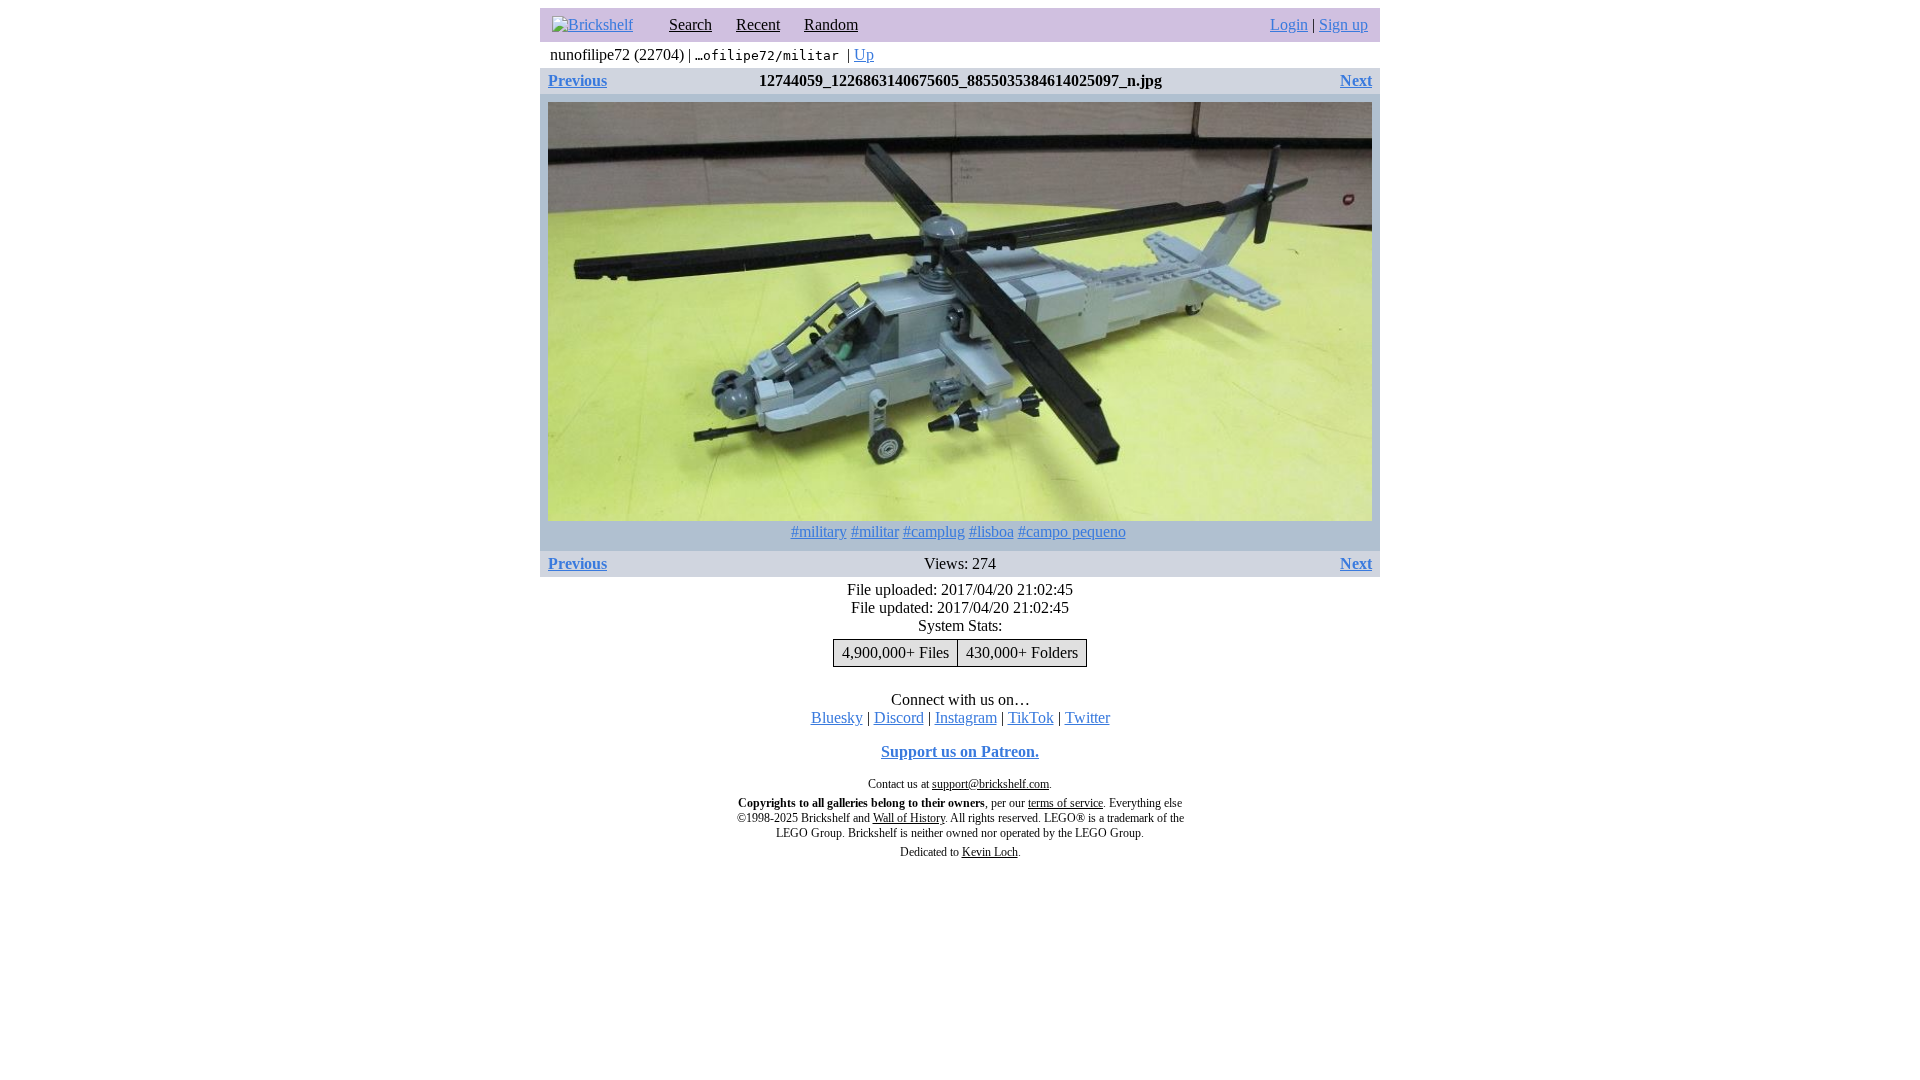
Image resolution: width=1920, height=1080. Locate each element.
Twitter (1087, 717)
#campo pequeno (1072, 531)
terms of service (1065, 803)
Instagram (966, 717)
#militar (875, 531)
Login (1289, 24)
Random (831, 24)
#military (819, 531)
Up (864, 54)
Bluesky (837, 717)
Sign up (1343, 24)
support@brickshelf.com (990, 784)
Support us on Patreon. (960, 751)
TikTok (1031, 717)
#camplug (934, 531)
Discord (899, 717)
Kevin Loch (990, 852)
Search (690, 24)
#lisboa (991, 531)
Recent (758, 24)
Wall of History (909, 818)
